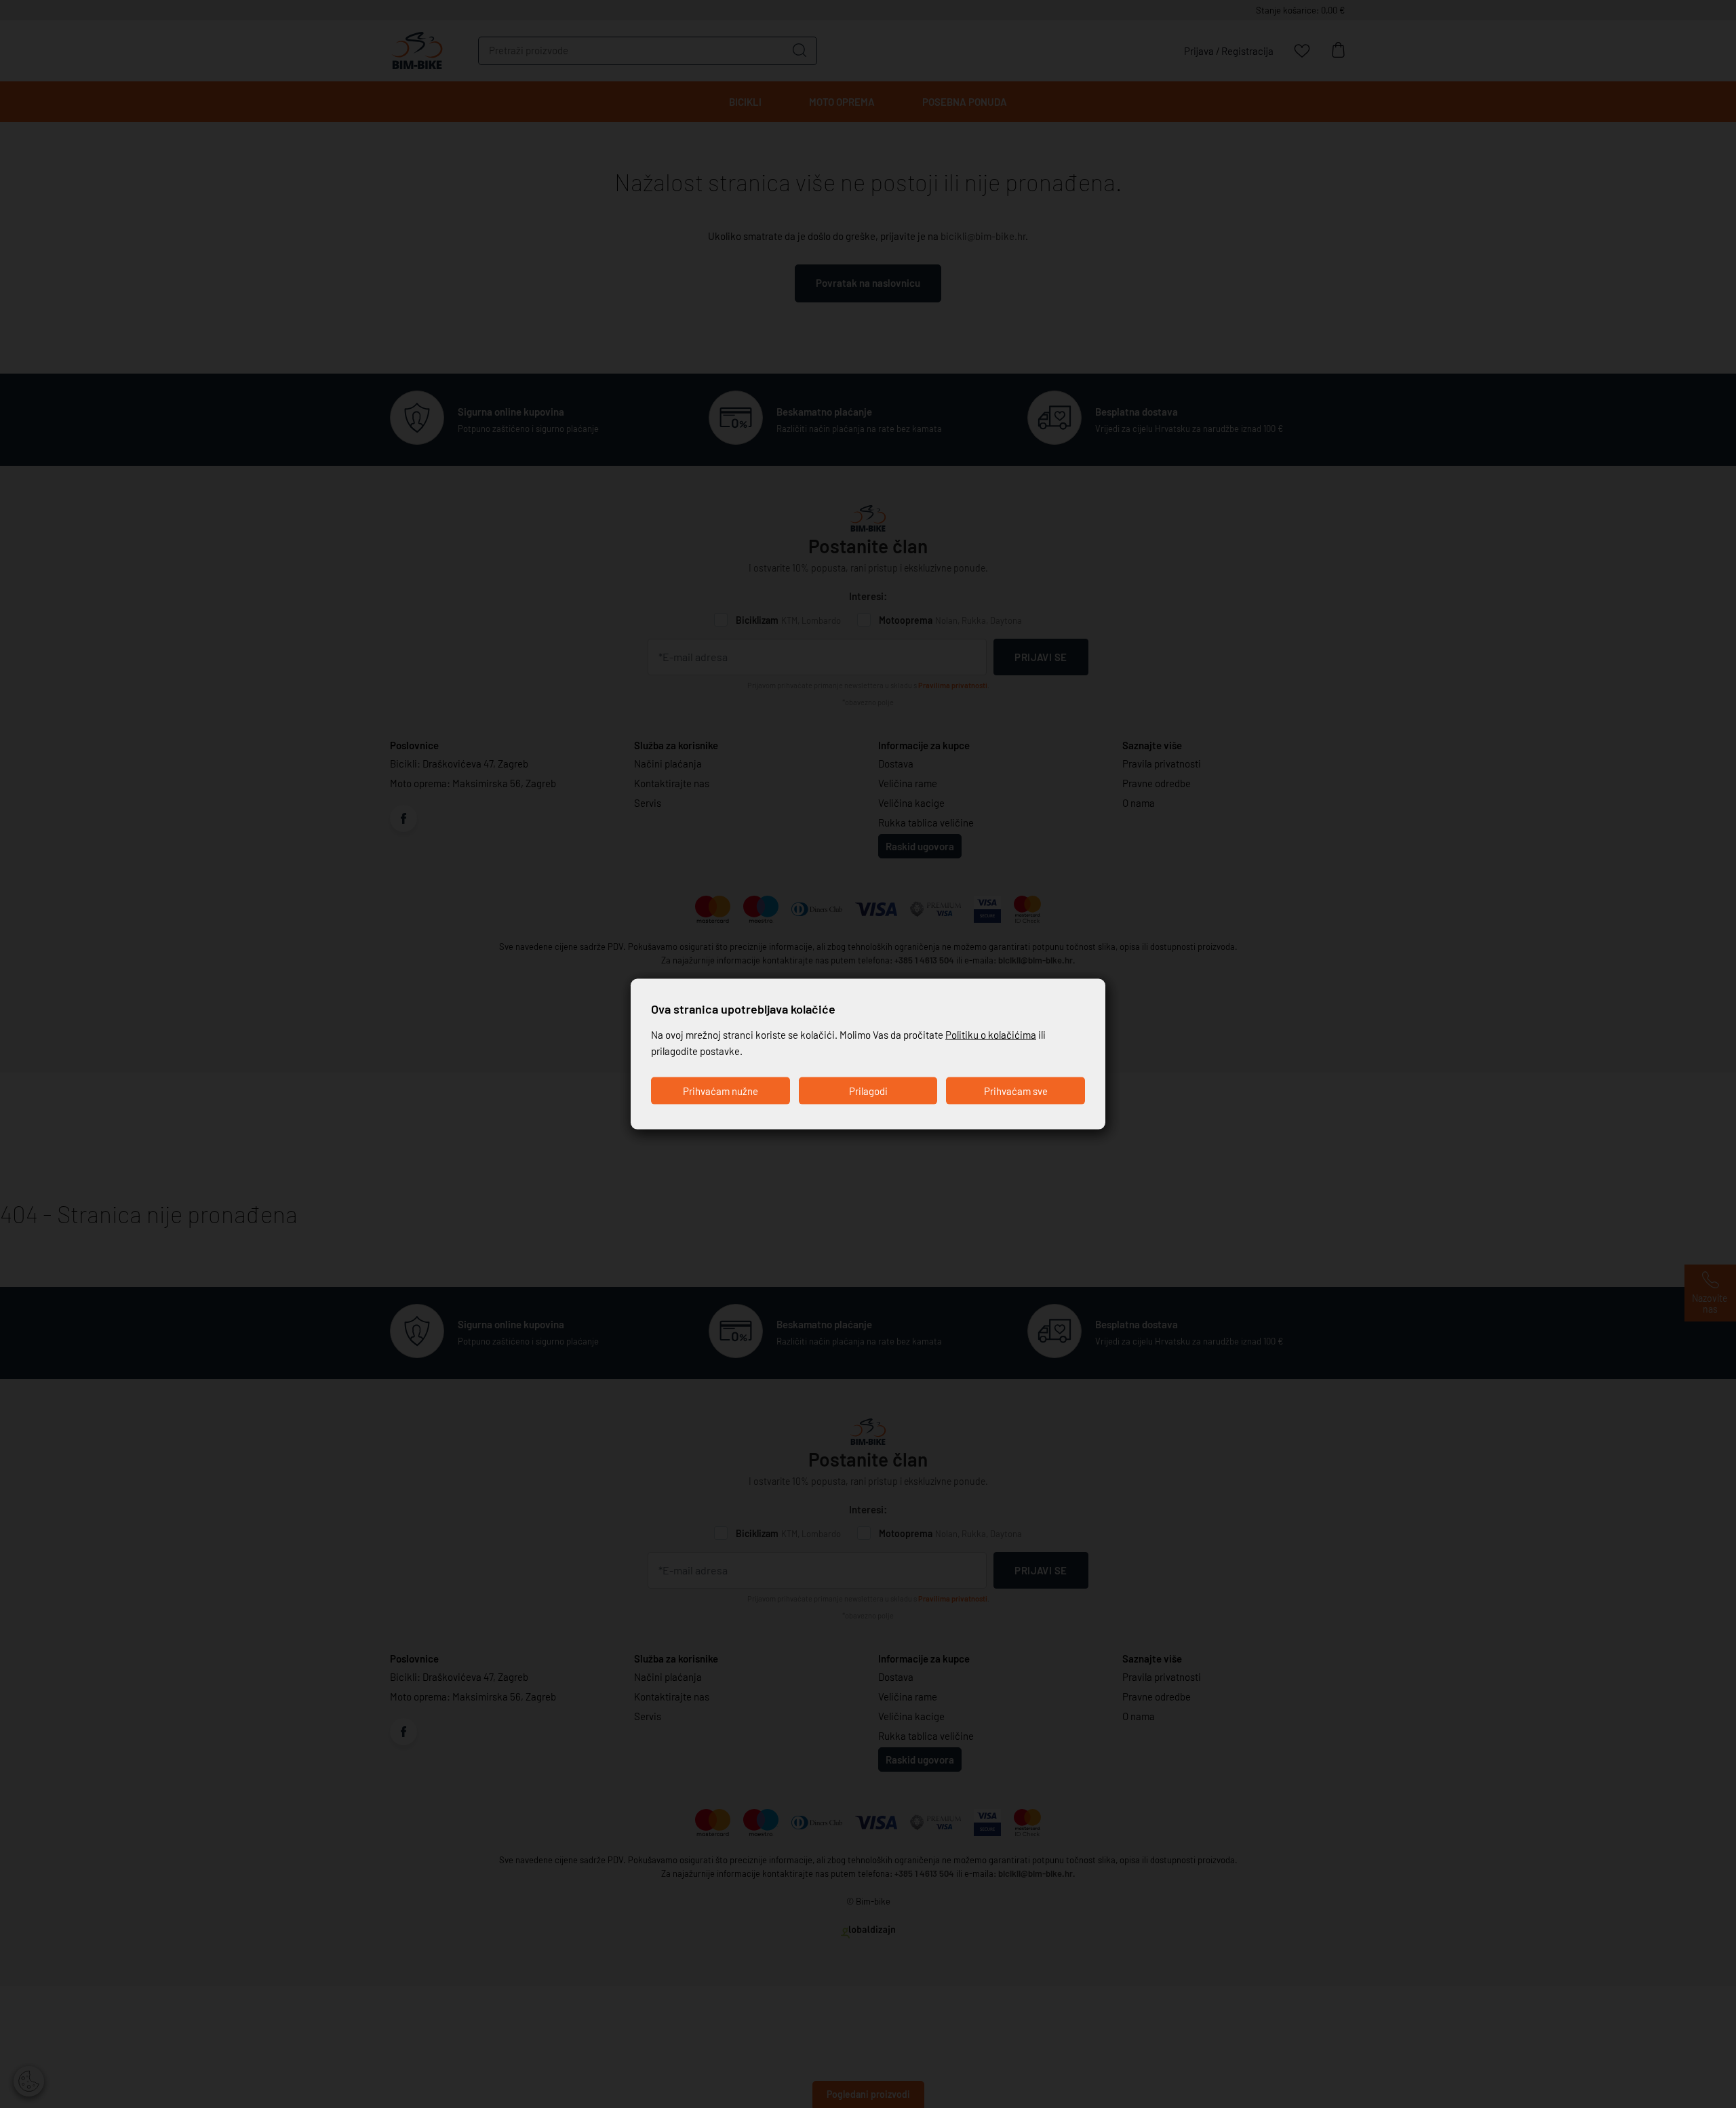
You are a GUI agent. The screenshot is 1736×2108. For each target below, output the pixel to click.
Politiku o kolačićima (991, 1035)
